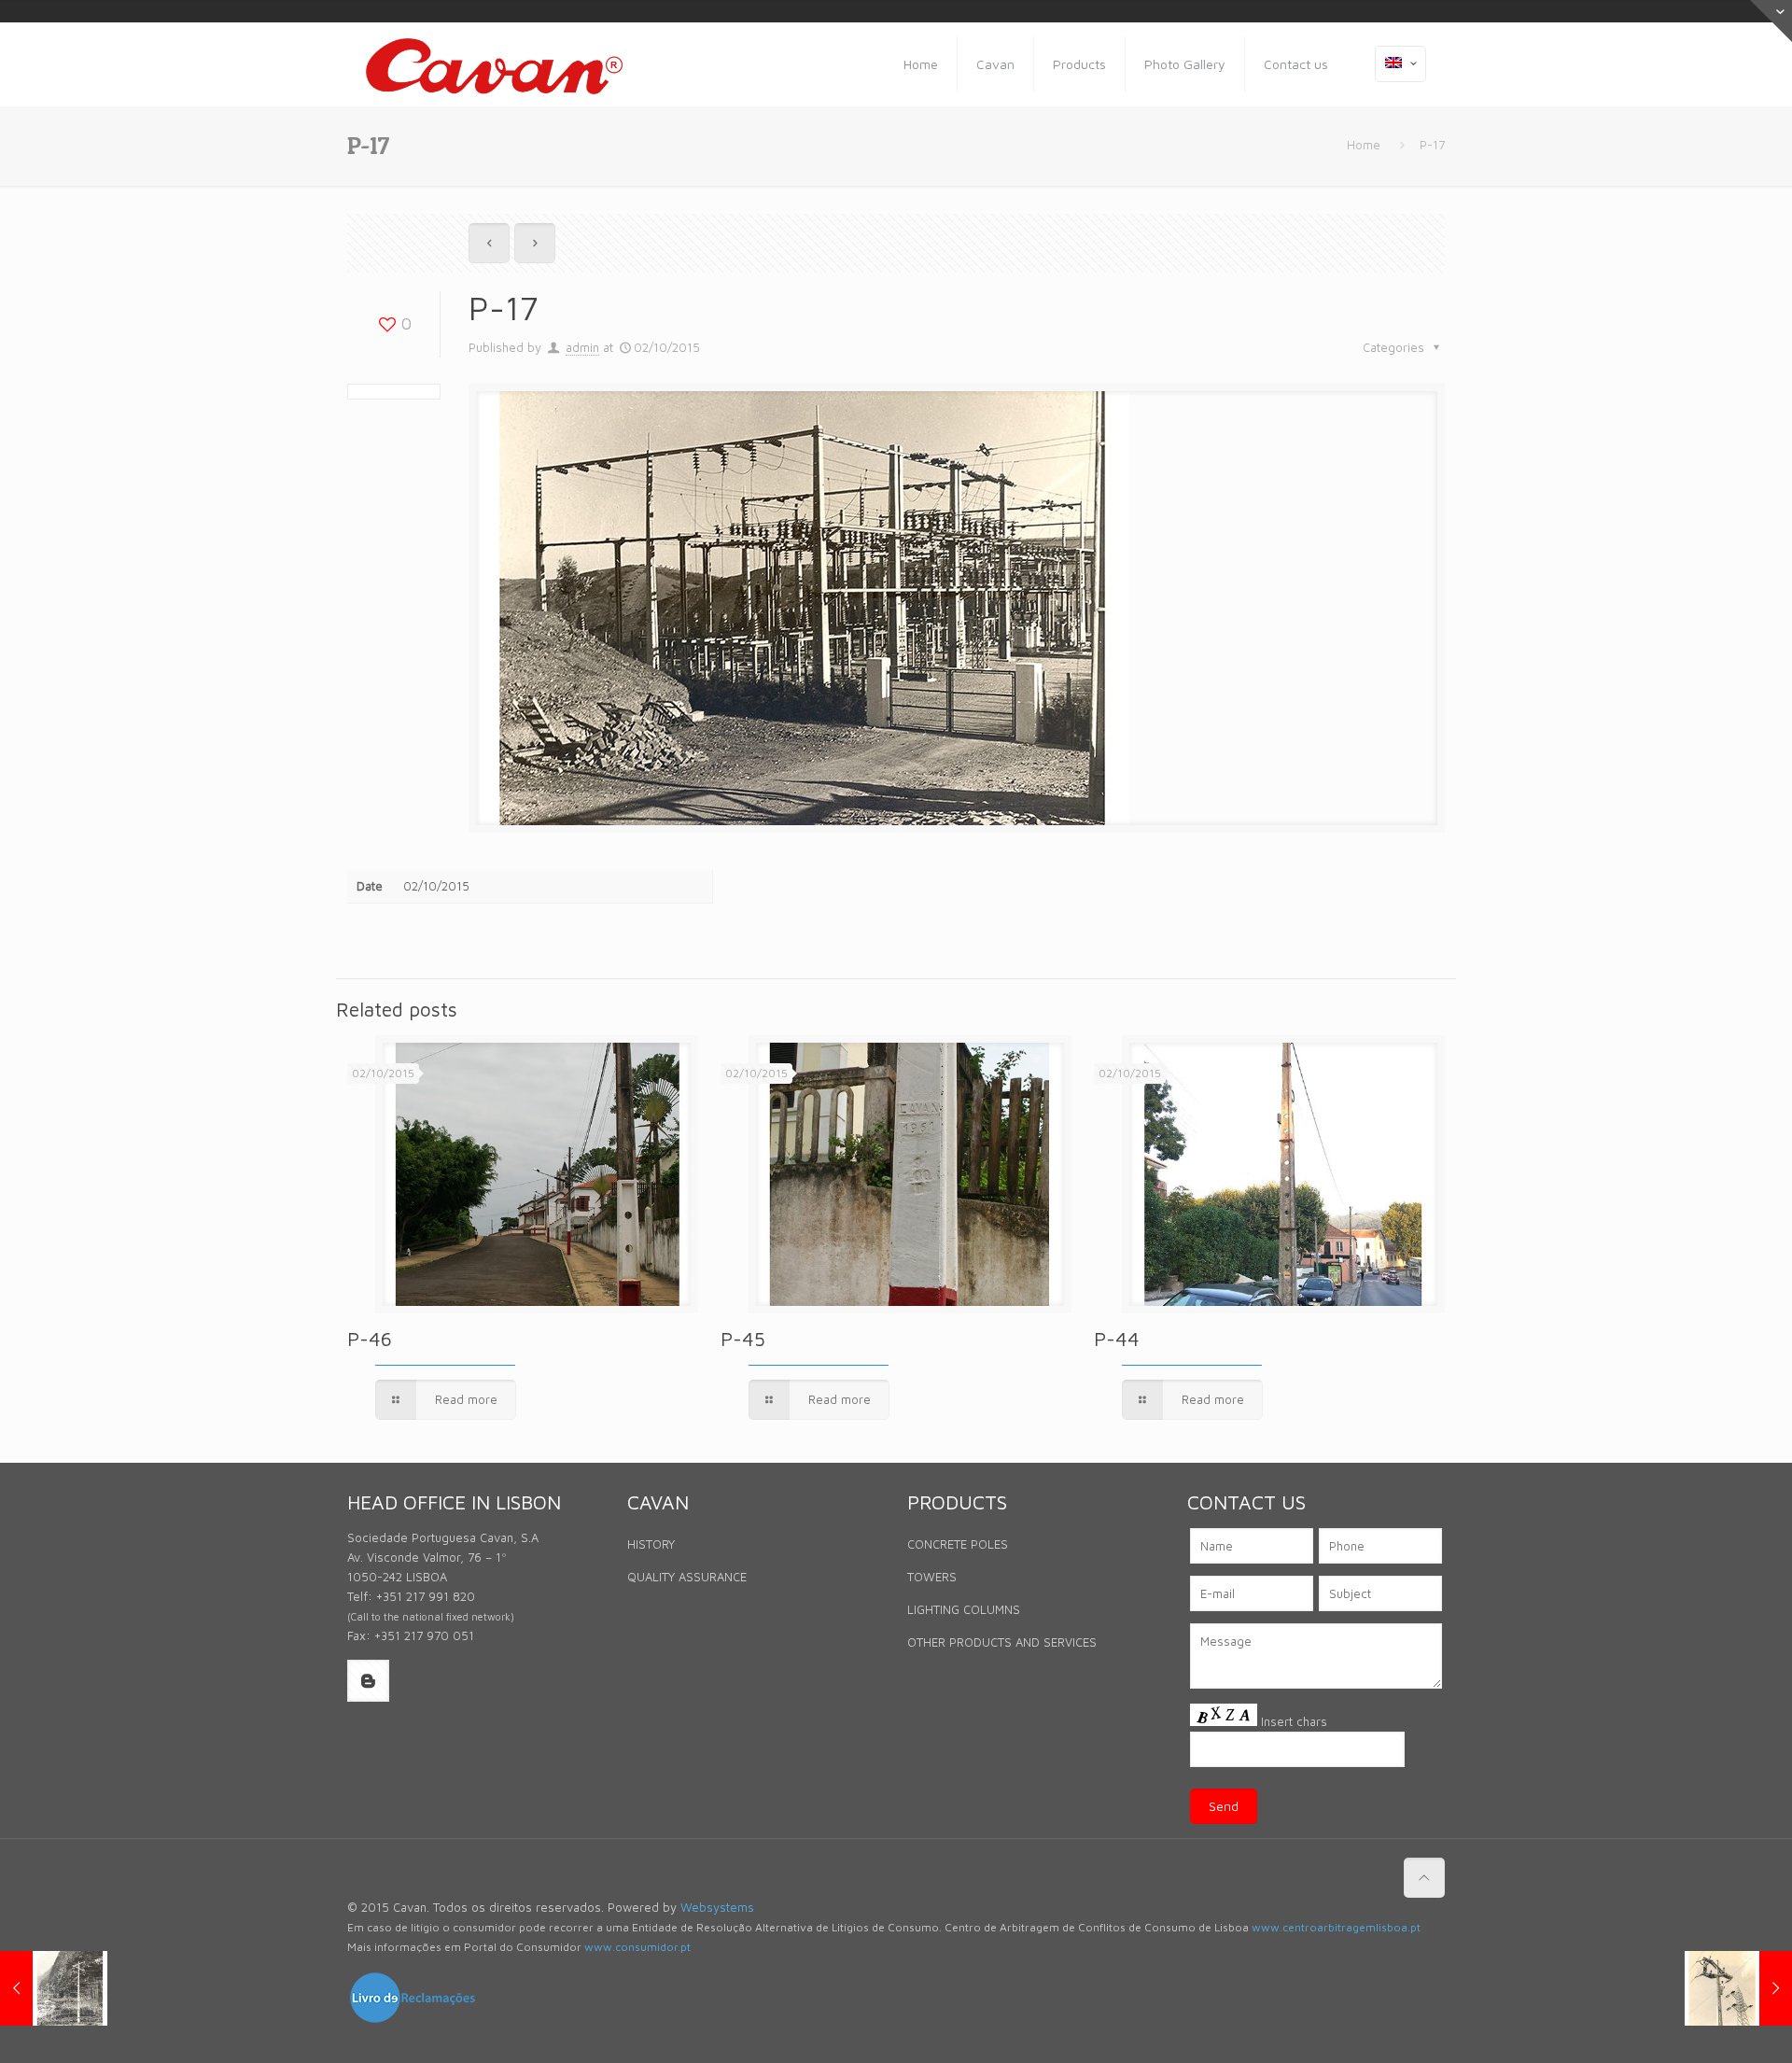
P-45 (743, 1339)
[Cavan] (494, 64)
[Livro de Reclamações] (413, 2020)
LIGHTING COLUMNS (964, 1609)
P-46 (370, 1339)
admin (582, 347)
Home (1364, 145)
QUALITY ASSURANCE (687, 1577)
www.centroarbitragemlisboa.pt (1336, 1927)
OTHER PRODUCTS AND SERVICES (1002, 1642)
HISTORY (651, 1544)
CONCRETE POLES (958, 1544)
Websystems (717, 1907)
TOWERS (932, 1577)
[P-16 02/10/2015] (54, 1988)
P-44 (1117, 1339)
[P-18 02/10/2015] (1738, 1988)
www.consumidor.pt (637, 1947)
